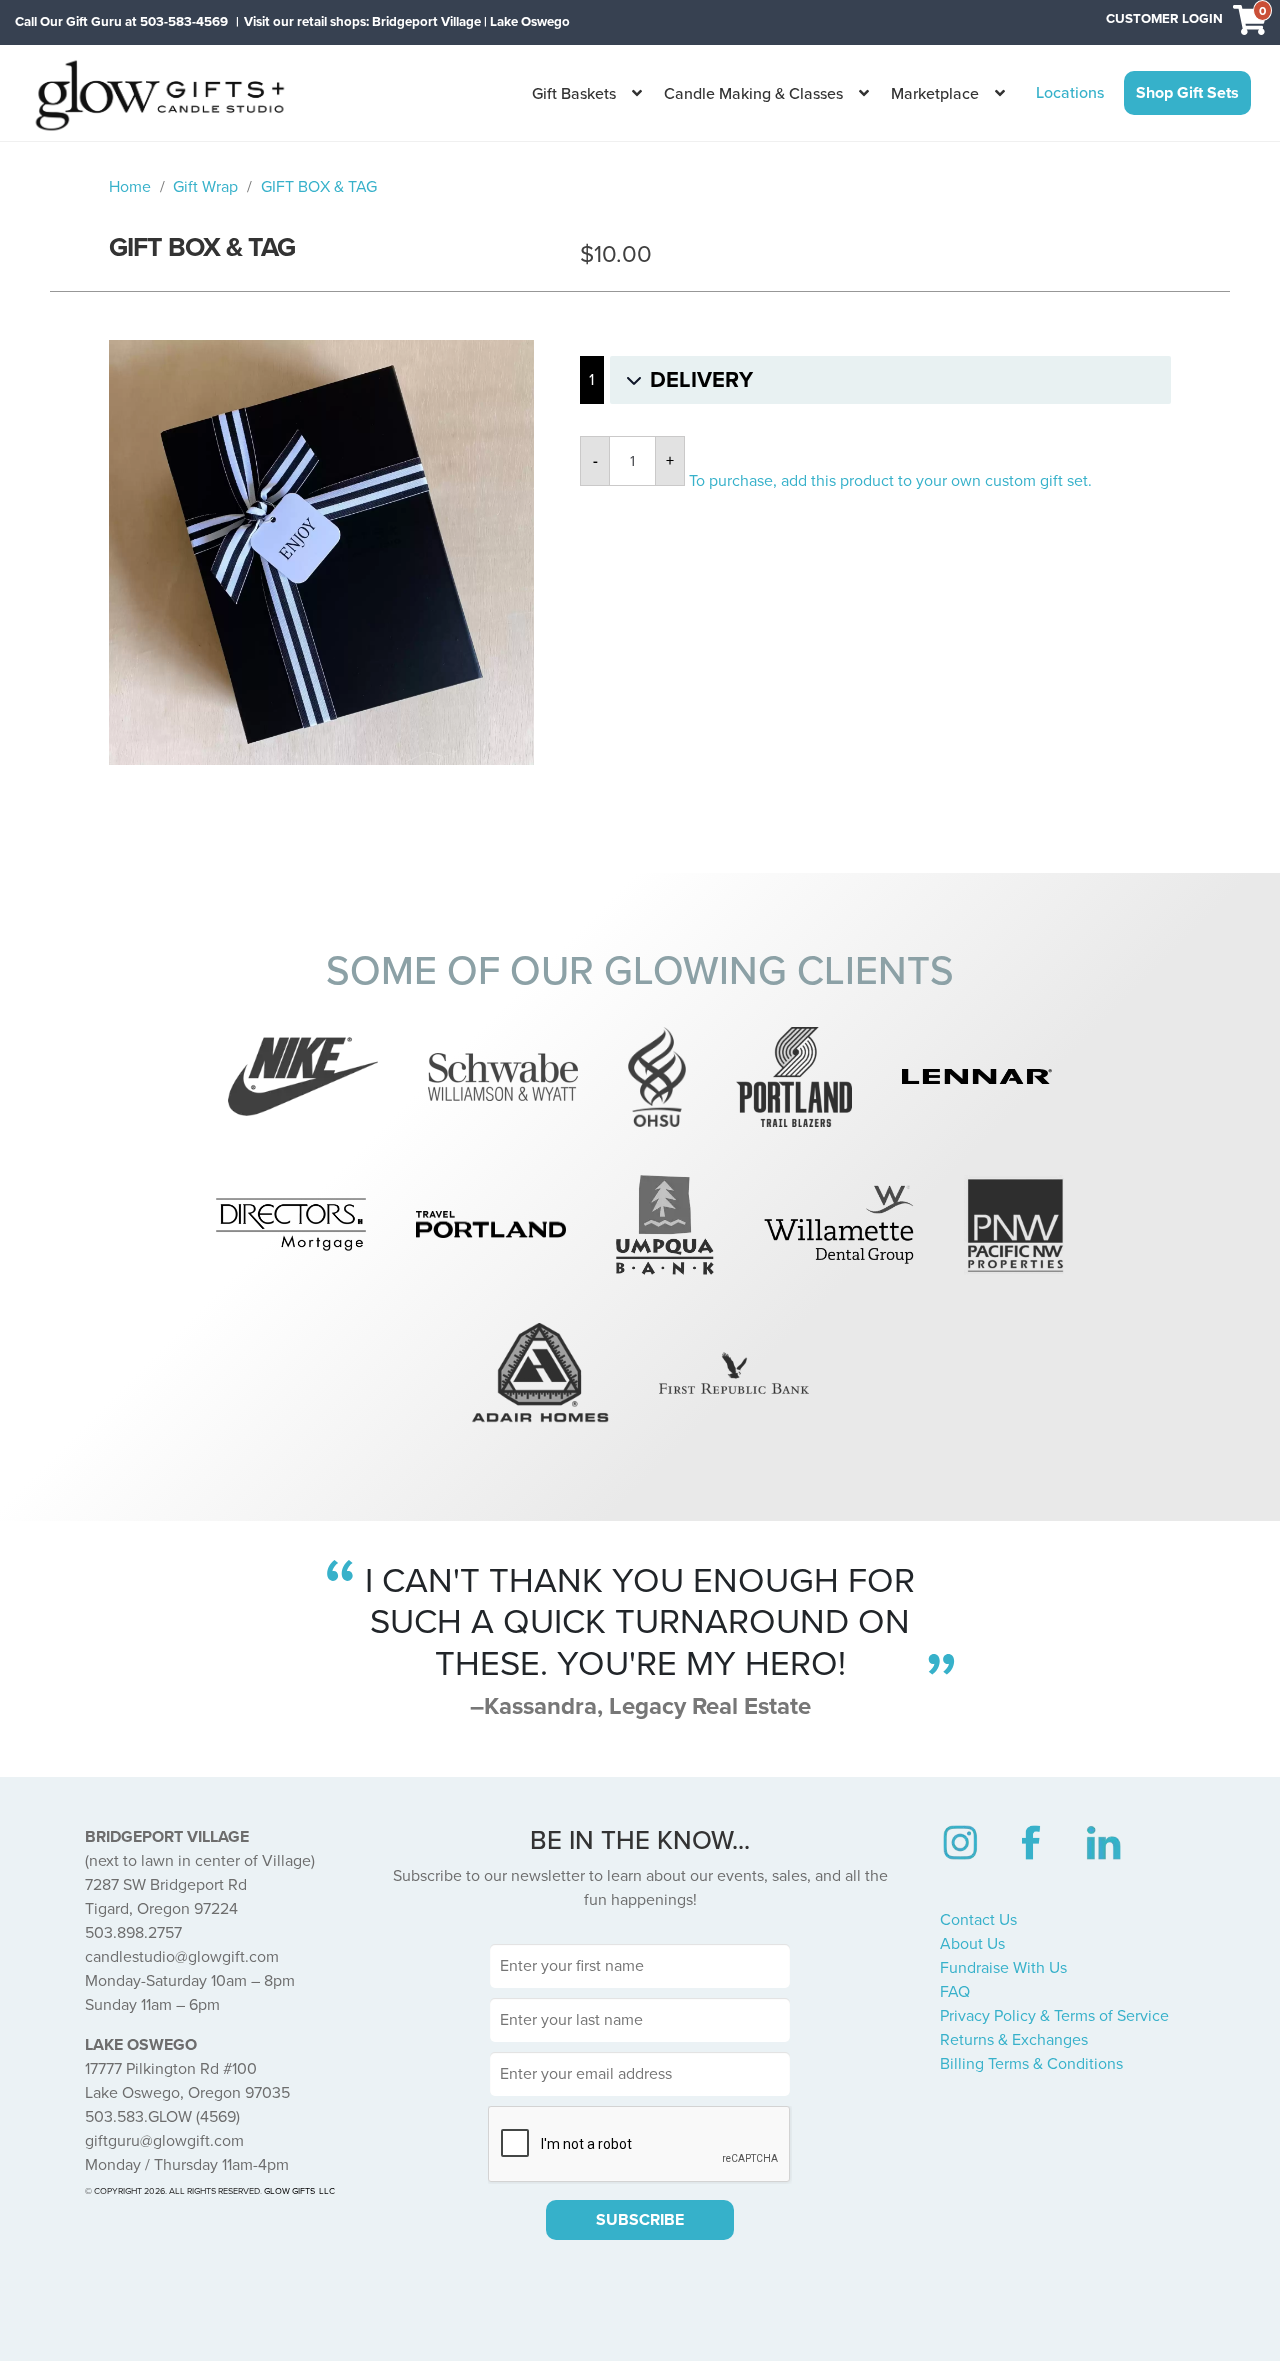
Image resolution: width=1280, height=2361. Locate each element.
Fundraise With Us (1003, 1968)
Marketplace (935, 94)
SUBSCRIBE (640, 2220)
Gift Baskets (574, 94)
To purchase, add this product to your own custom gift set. (890, 481)
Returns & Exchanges (1014, 2040)
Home (130, 187)
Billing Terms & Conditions (1031, 2064)
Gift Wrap (205, 187)
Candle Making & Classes (753, 94)
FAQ (955, 1992)
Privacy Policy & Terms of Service (1054, 2016)
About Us (972, 1944)
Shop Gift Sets (1187, 93)
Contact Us (978, 1920)
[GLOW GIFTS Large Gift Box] (321, 552)
